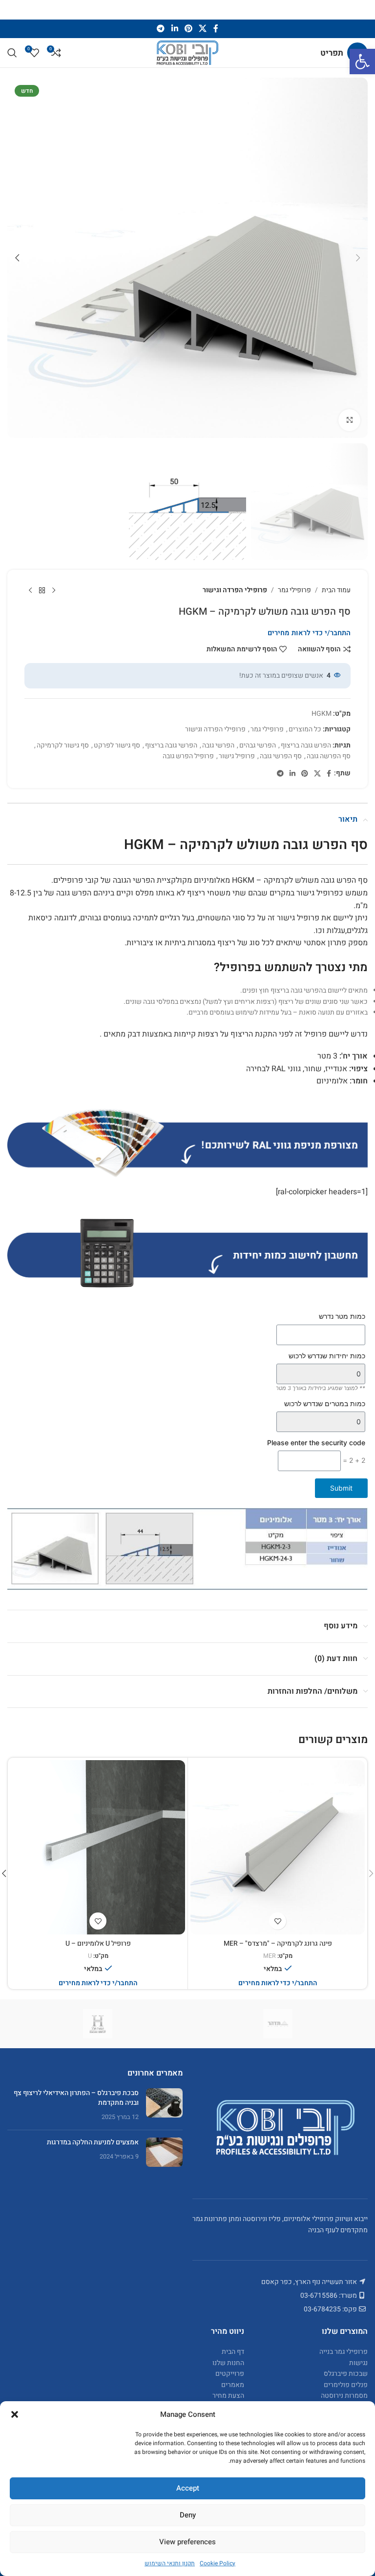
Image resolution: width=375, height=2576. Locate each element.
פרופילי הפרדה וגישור (235, 590)
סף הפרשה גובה (329, 756)
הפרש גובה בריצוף (306, 745)
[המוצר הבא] (30, 590)
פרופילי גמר (294, 590)
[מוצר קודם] (54, 590)
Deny (188, 2515)
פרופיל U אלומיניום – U (98, 1943)
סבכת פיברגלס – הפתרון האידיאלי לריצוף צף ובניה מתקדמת (76, 2098)
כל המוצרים (305, 729)
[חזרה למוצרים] (42, 590)
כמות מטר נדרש (342, 1316)
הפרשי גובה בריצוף (171, 745)
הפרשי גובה (218, 745)
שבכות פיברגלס (346, 2374)
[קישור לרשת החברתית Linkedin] (175, 29)
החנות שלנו (228, 2362)
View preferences (187, 2542)
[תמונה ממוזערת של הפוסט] (164, 2105)
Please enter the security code (316, 1443)
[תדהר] (278, 2024)
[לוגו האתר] (187, 52)
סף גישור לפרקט (117, 745)
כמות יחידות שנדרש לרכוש (327, 1356)
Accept (188, 2488)
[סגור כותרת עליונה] (12, 10)
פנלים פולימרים (346, 2384)
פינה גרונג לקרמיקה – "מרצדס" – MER (278, 1943)
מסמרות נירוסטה (344, 2396)
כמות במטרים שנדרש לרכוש (325, 1403)
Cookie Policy (218, 2563)
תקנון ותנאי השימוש (170, 2563)
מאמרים (233, 2384)
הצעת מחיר (228, 2396)
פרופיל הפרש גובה (188, 756)
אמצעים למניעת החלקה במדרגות (93, 2142)
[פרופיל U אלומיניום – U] (98, 1847)
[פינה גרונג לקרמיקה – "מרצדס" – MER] (278, 1847)
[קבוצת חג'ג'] (97, 2024)
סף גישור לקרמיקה (63, 745)
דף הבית (233, 2352)
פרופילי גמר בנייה (344, 2352)
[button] (362, 62)
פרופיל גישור (237, 756)
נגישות (358, 2362)
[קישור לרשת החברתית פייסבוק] (216, 29)
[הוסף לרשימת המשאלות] (278, 1921)
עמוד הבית (336, 590)
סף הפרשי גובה (281, 756)
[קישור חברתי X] (203, 29)
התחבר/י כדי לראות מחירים (309, 633)
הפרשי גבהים (258, 745)
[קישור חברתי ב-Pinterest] (188, 29)
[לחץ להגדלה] (349, 420)
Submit (341, 1488)
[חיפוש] (12, 53)
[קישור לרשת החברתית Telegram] (161, 29)
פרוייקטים (230, 2374)
